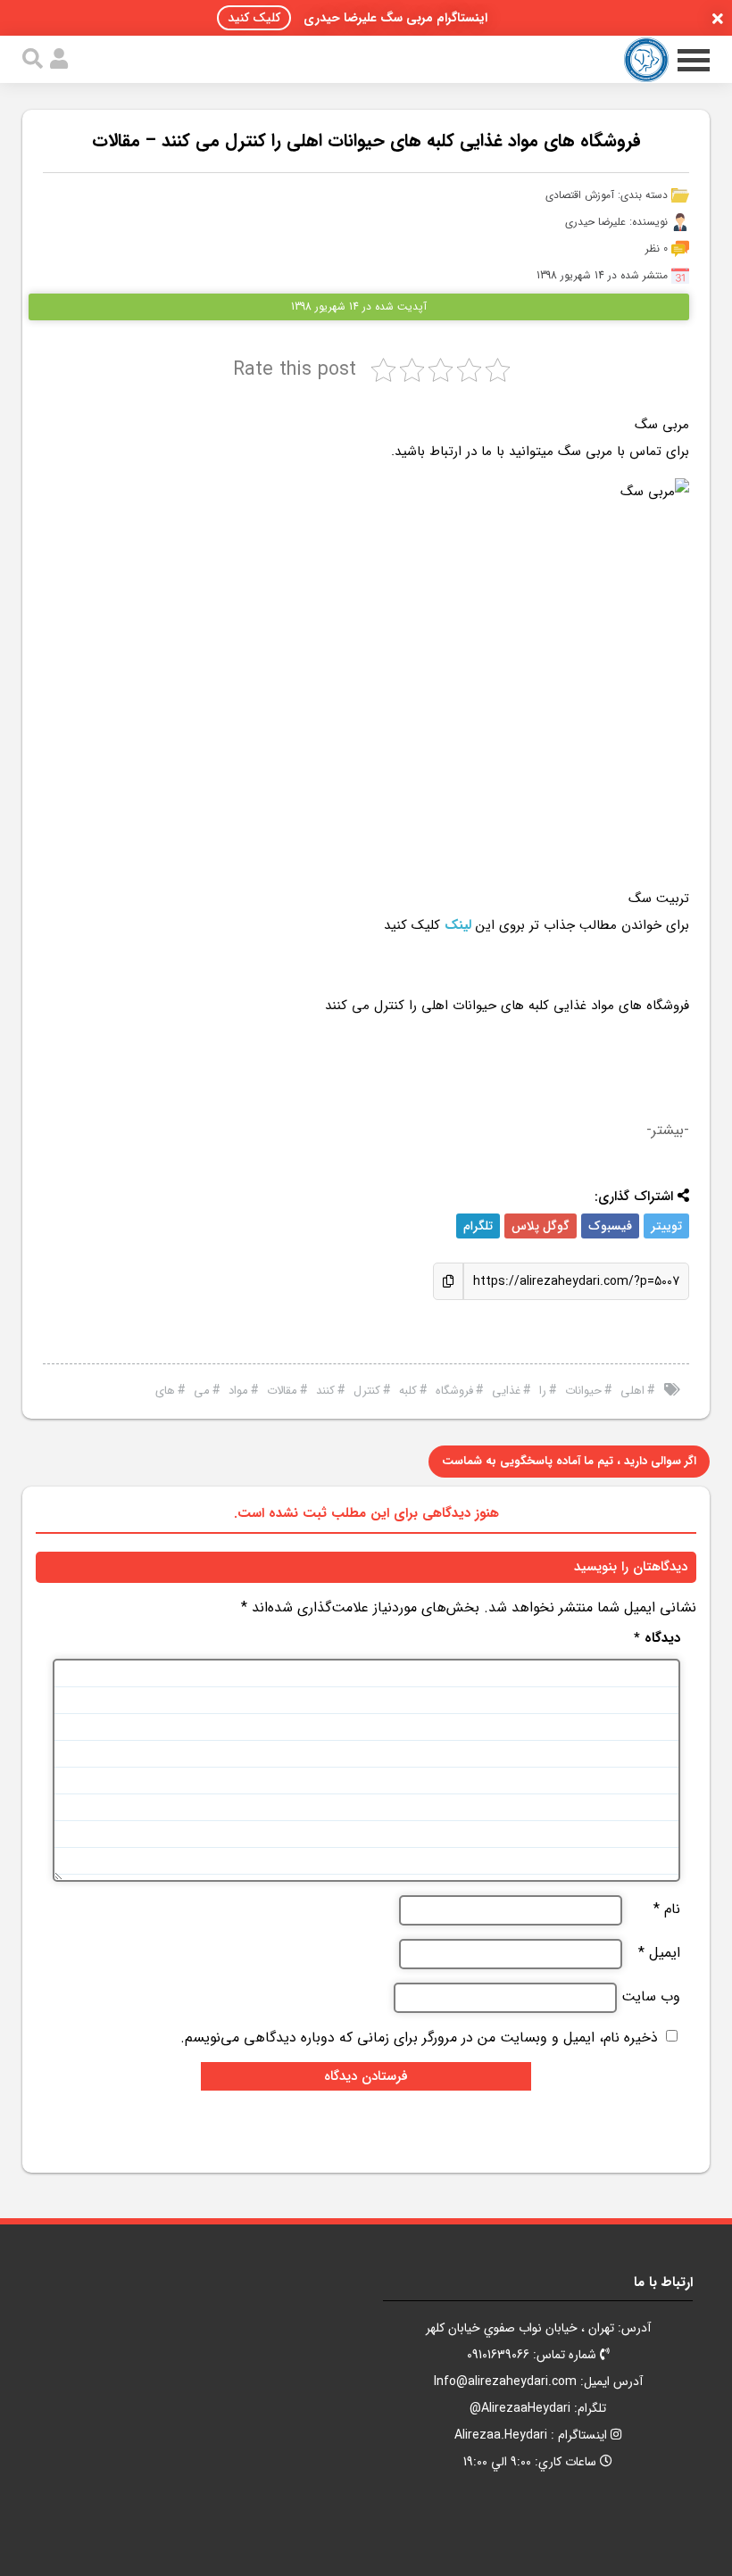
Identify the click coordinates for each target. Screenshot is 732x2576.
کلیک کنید (254, 18)
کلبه (408, 1391)
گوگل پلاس (541, 1226)
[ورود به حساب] (59, 59)
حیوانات (583, 1391)
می (202, 1391)
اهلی (632, 1391)
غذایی (506, 1391)
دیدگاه (657, 1639)
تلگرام (478, 1226)
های (165, 1391)
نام (667, 1909)
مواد (238, 1391)
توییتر (666, 1226)
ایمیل (659, 1953)
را (543, 1391)
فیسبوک (610, 1226)
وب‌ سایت (651, 1997)
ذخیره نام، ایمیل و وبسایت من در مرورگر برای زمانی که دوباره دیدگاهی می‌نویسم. (419, 2038)
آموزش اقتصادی (580, 195)
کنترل (367, 1391)
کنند (325, 1391)
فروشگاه (454, 1391)
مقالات (282, 1391)
